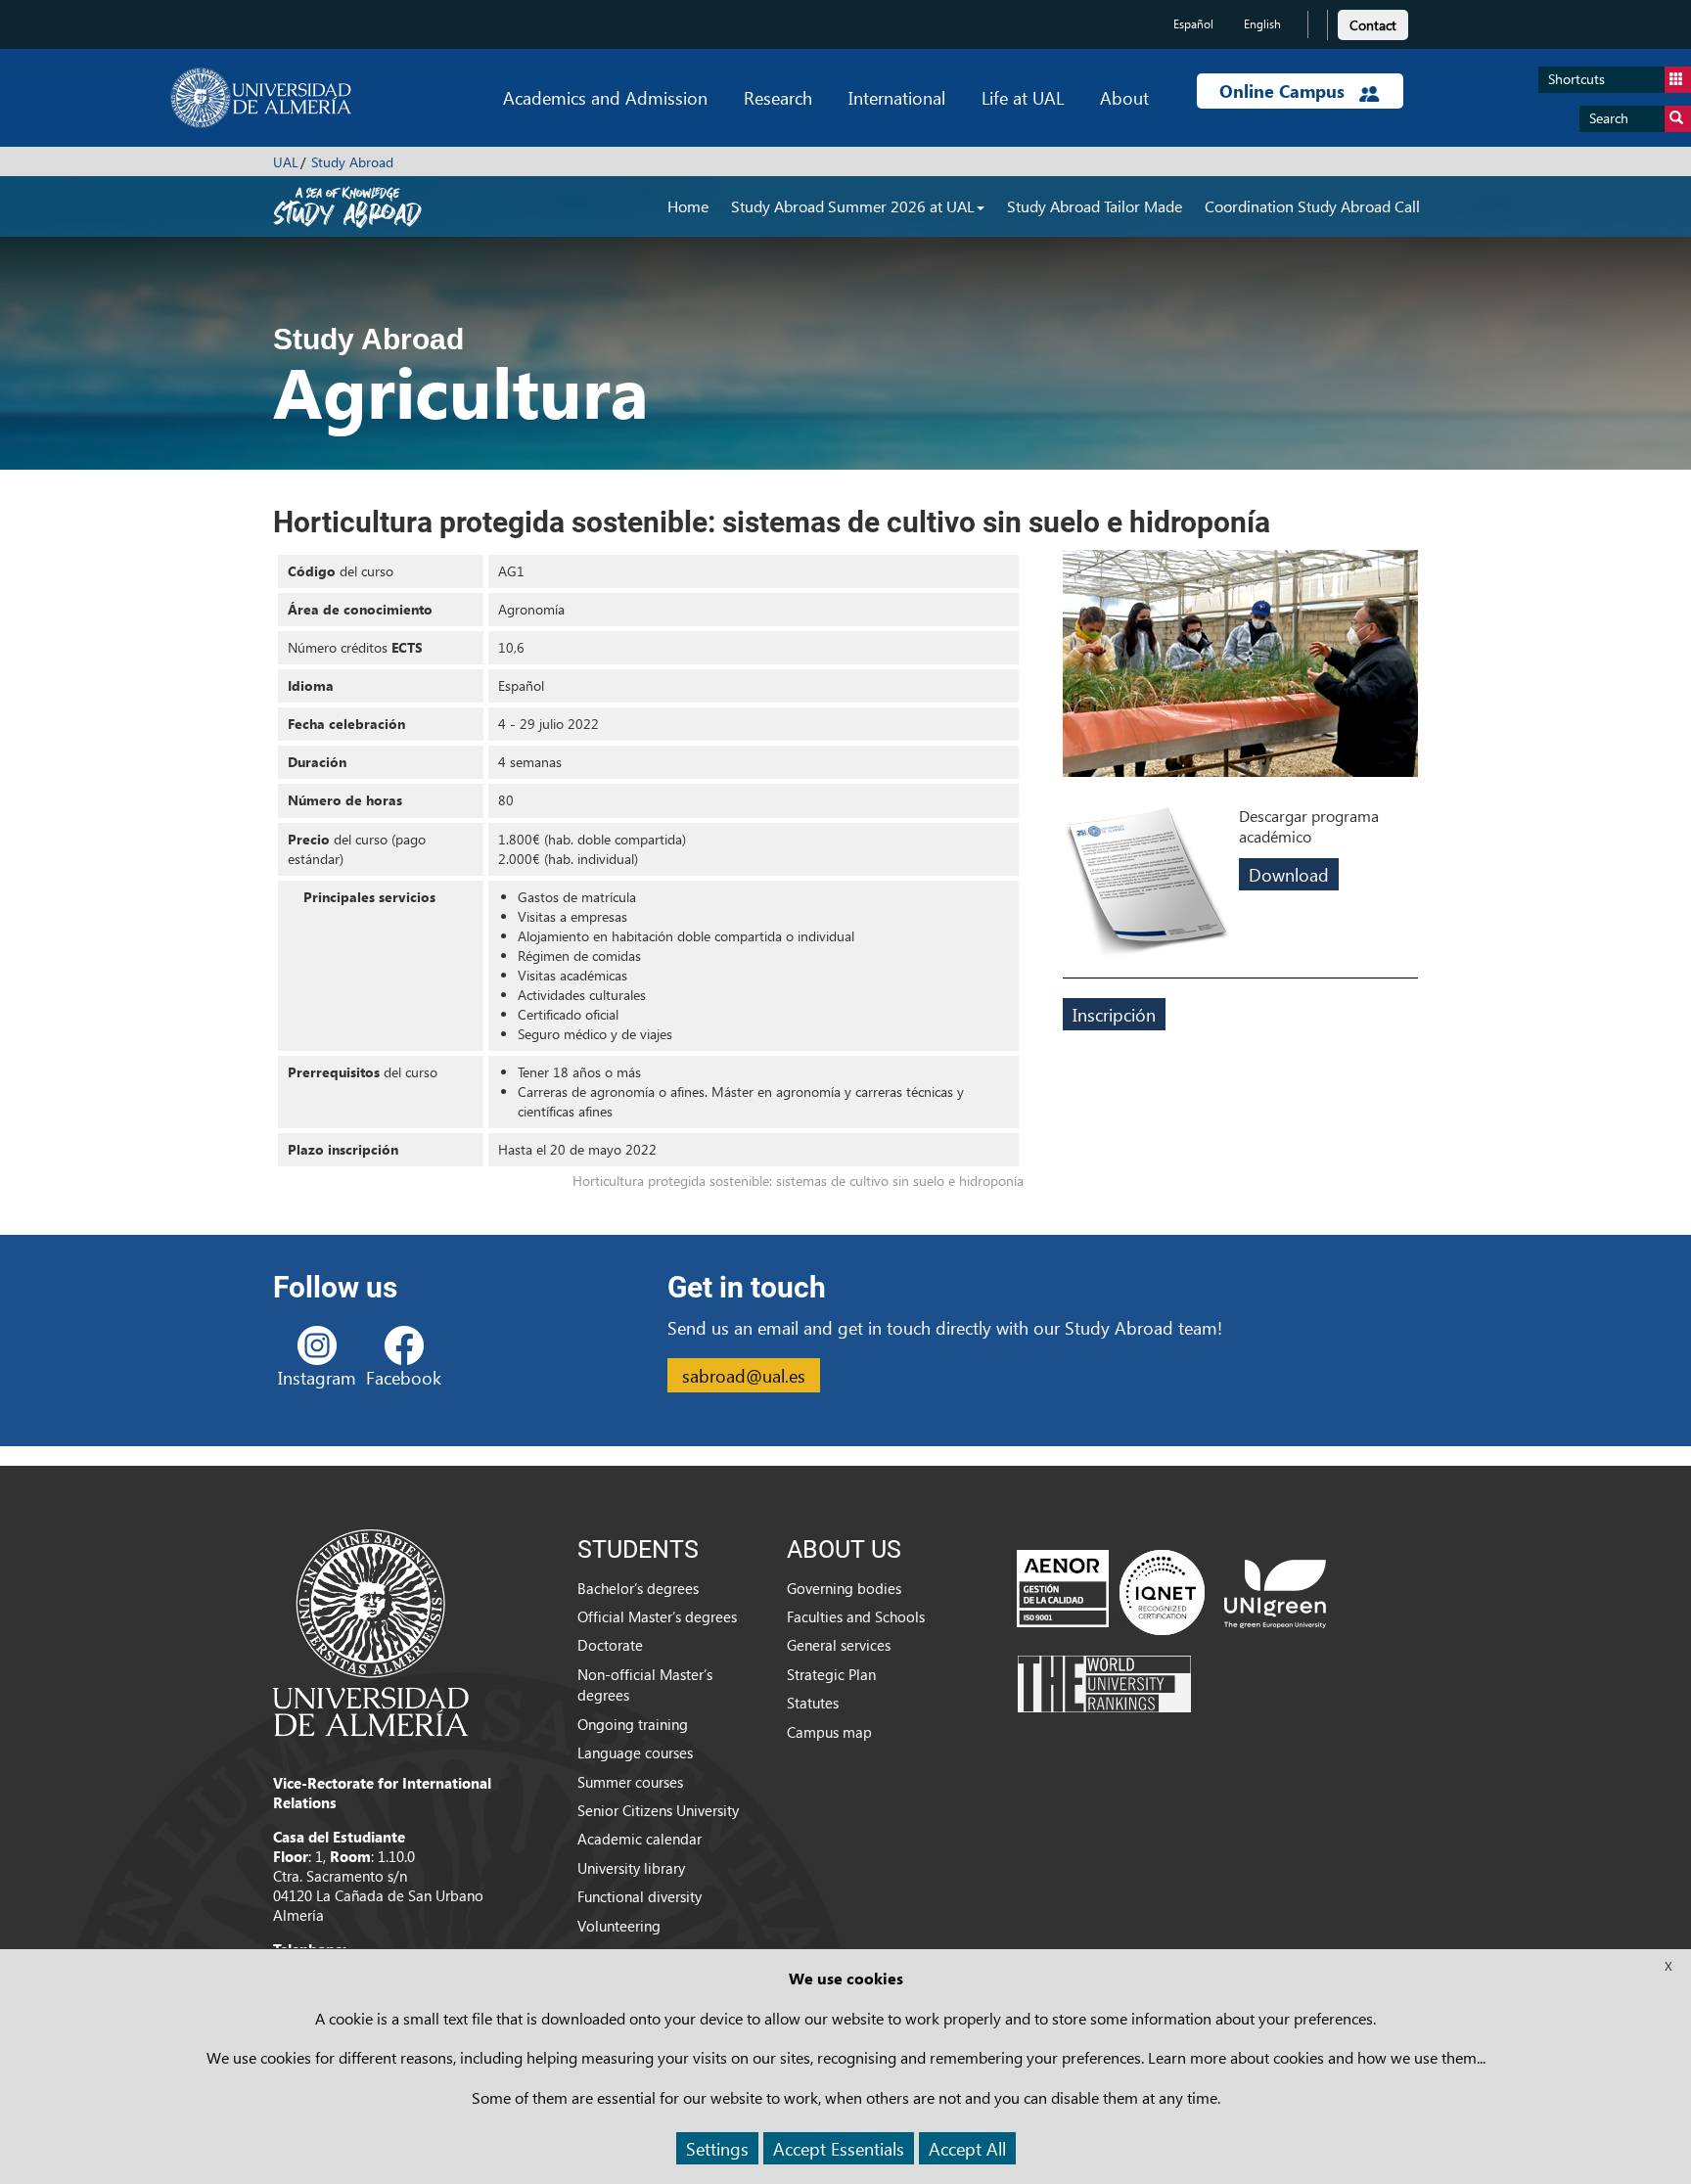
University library (631, 1868)
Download (1289, 874)
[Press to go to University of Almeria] (371, 1631)
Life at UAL (1023, 97)
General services (839, 1645)
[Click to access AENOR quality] (1111, 1591)
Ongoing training (633, 1724)
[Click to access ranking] (1104, 1682)
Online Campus (1284, 91)
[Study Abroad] (347, 205)
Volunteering (619, 1926)
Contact (1373, 25)
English (1262, 24)
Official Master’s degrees (657, 1616)
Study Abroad (352, 162)
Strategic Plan (831, 1674)
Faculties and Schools (856, 1616)
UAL (286, 162)
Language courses (635, 1752)
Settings (717, 2148)
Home (688, 206)
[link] (1373, 22)
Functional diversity (640, 1896)
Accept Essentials (839, 2148)
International (897, 97)
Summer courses (630, 1782)
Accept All (967, 2148)
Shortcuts (1577, 79)
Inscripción (1114, 1014)
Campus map (829, 1732)
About (1124, 97)
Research (778, 97)
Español (1193, 24)
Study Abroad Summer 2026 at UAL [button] (853, 206)
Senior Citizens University (658, 1810)
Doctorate (610, 1645)
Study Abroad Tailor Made (1095, 206)
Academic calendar (640, 1839)
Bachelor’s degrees (638, 1588)
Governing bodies (844, 1588)
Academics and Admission (605, 97)
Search (1609, 118)
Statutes (813, 1703)
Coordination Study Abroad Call (1312, 206)
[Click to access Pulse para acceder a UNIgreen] (1275, 1591)
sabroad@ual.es (744, 1375)
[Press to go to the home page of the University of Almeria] (261, 98)
